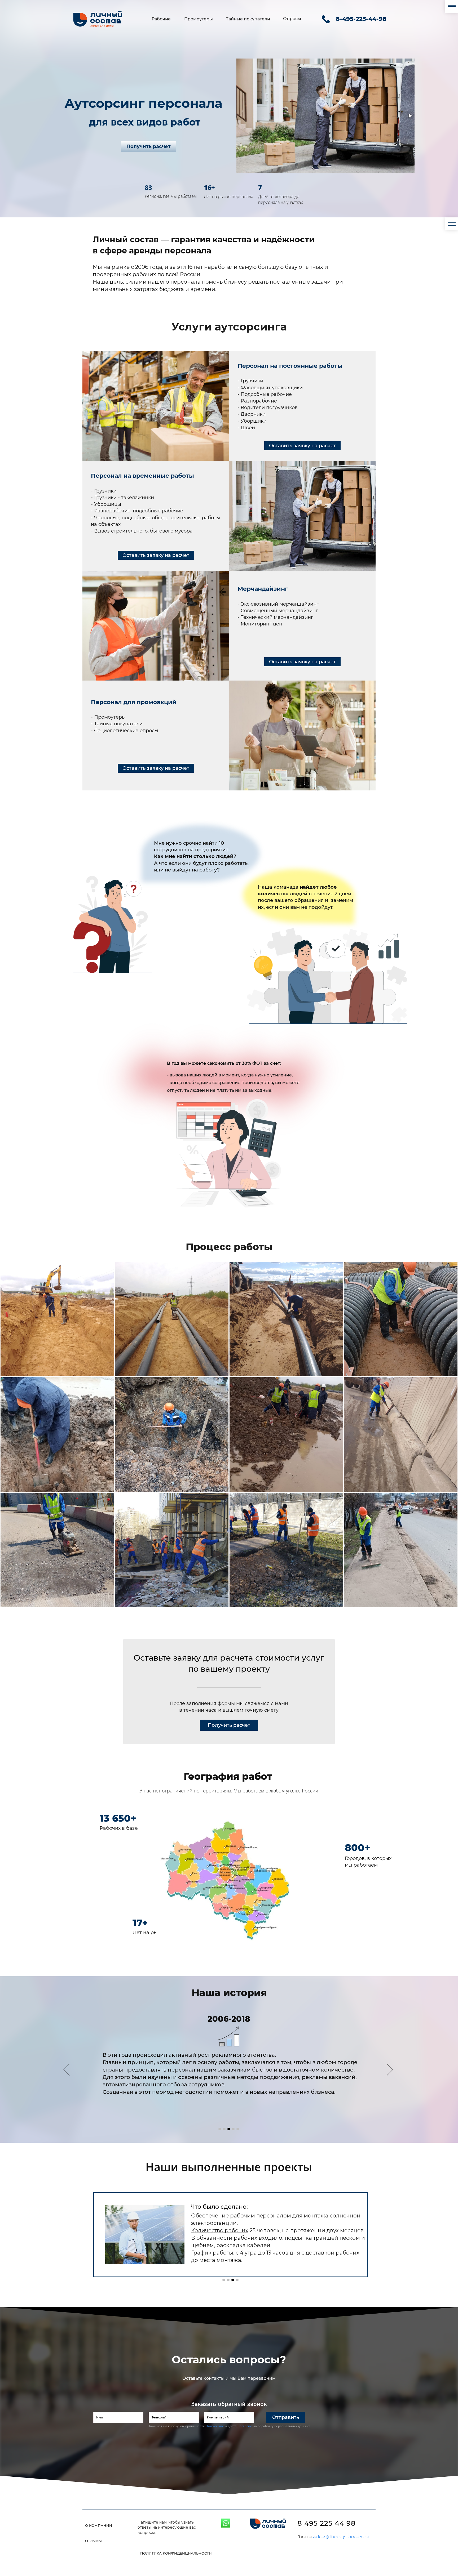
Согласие (245, 2426)
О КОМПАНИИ (99, 2525)
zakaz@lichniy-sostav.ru (333, 2537)
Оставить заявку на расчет (302, 446)
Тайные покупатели (248, 19)
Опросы (292, 19)
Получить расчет (149, 146)
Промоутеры (199, 19)
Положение (215, 2426)
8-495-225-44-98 (361, 19)
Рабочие (161, 19)
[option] (229, 2071)
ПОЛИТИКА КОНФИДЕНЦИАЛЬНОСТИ (176, 2553)
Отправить (286, 2417)
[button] (241, 116)
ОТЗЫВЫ (93, 2541)
